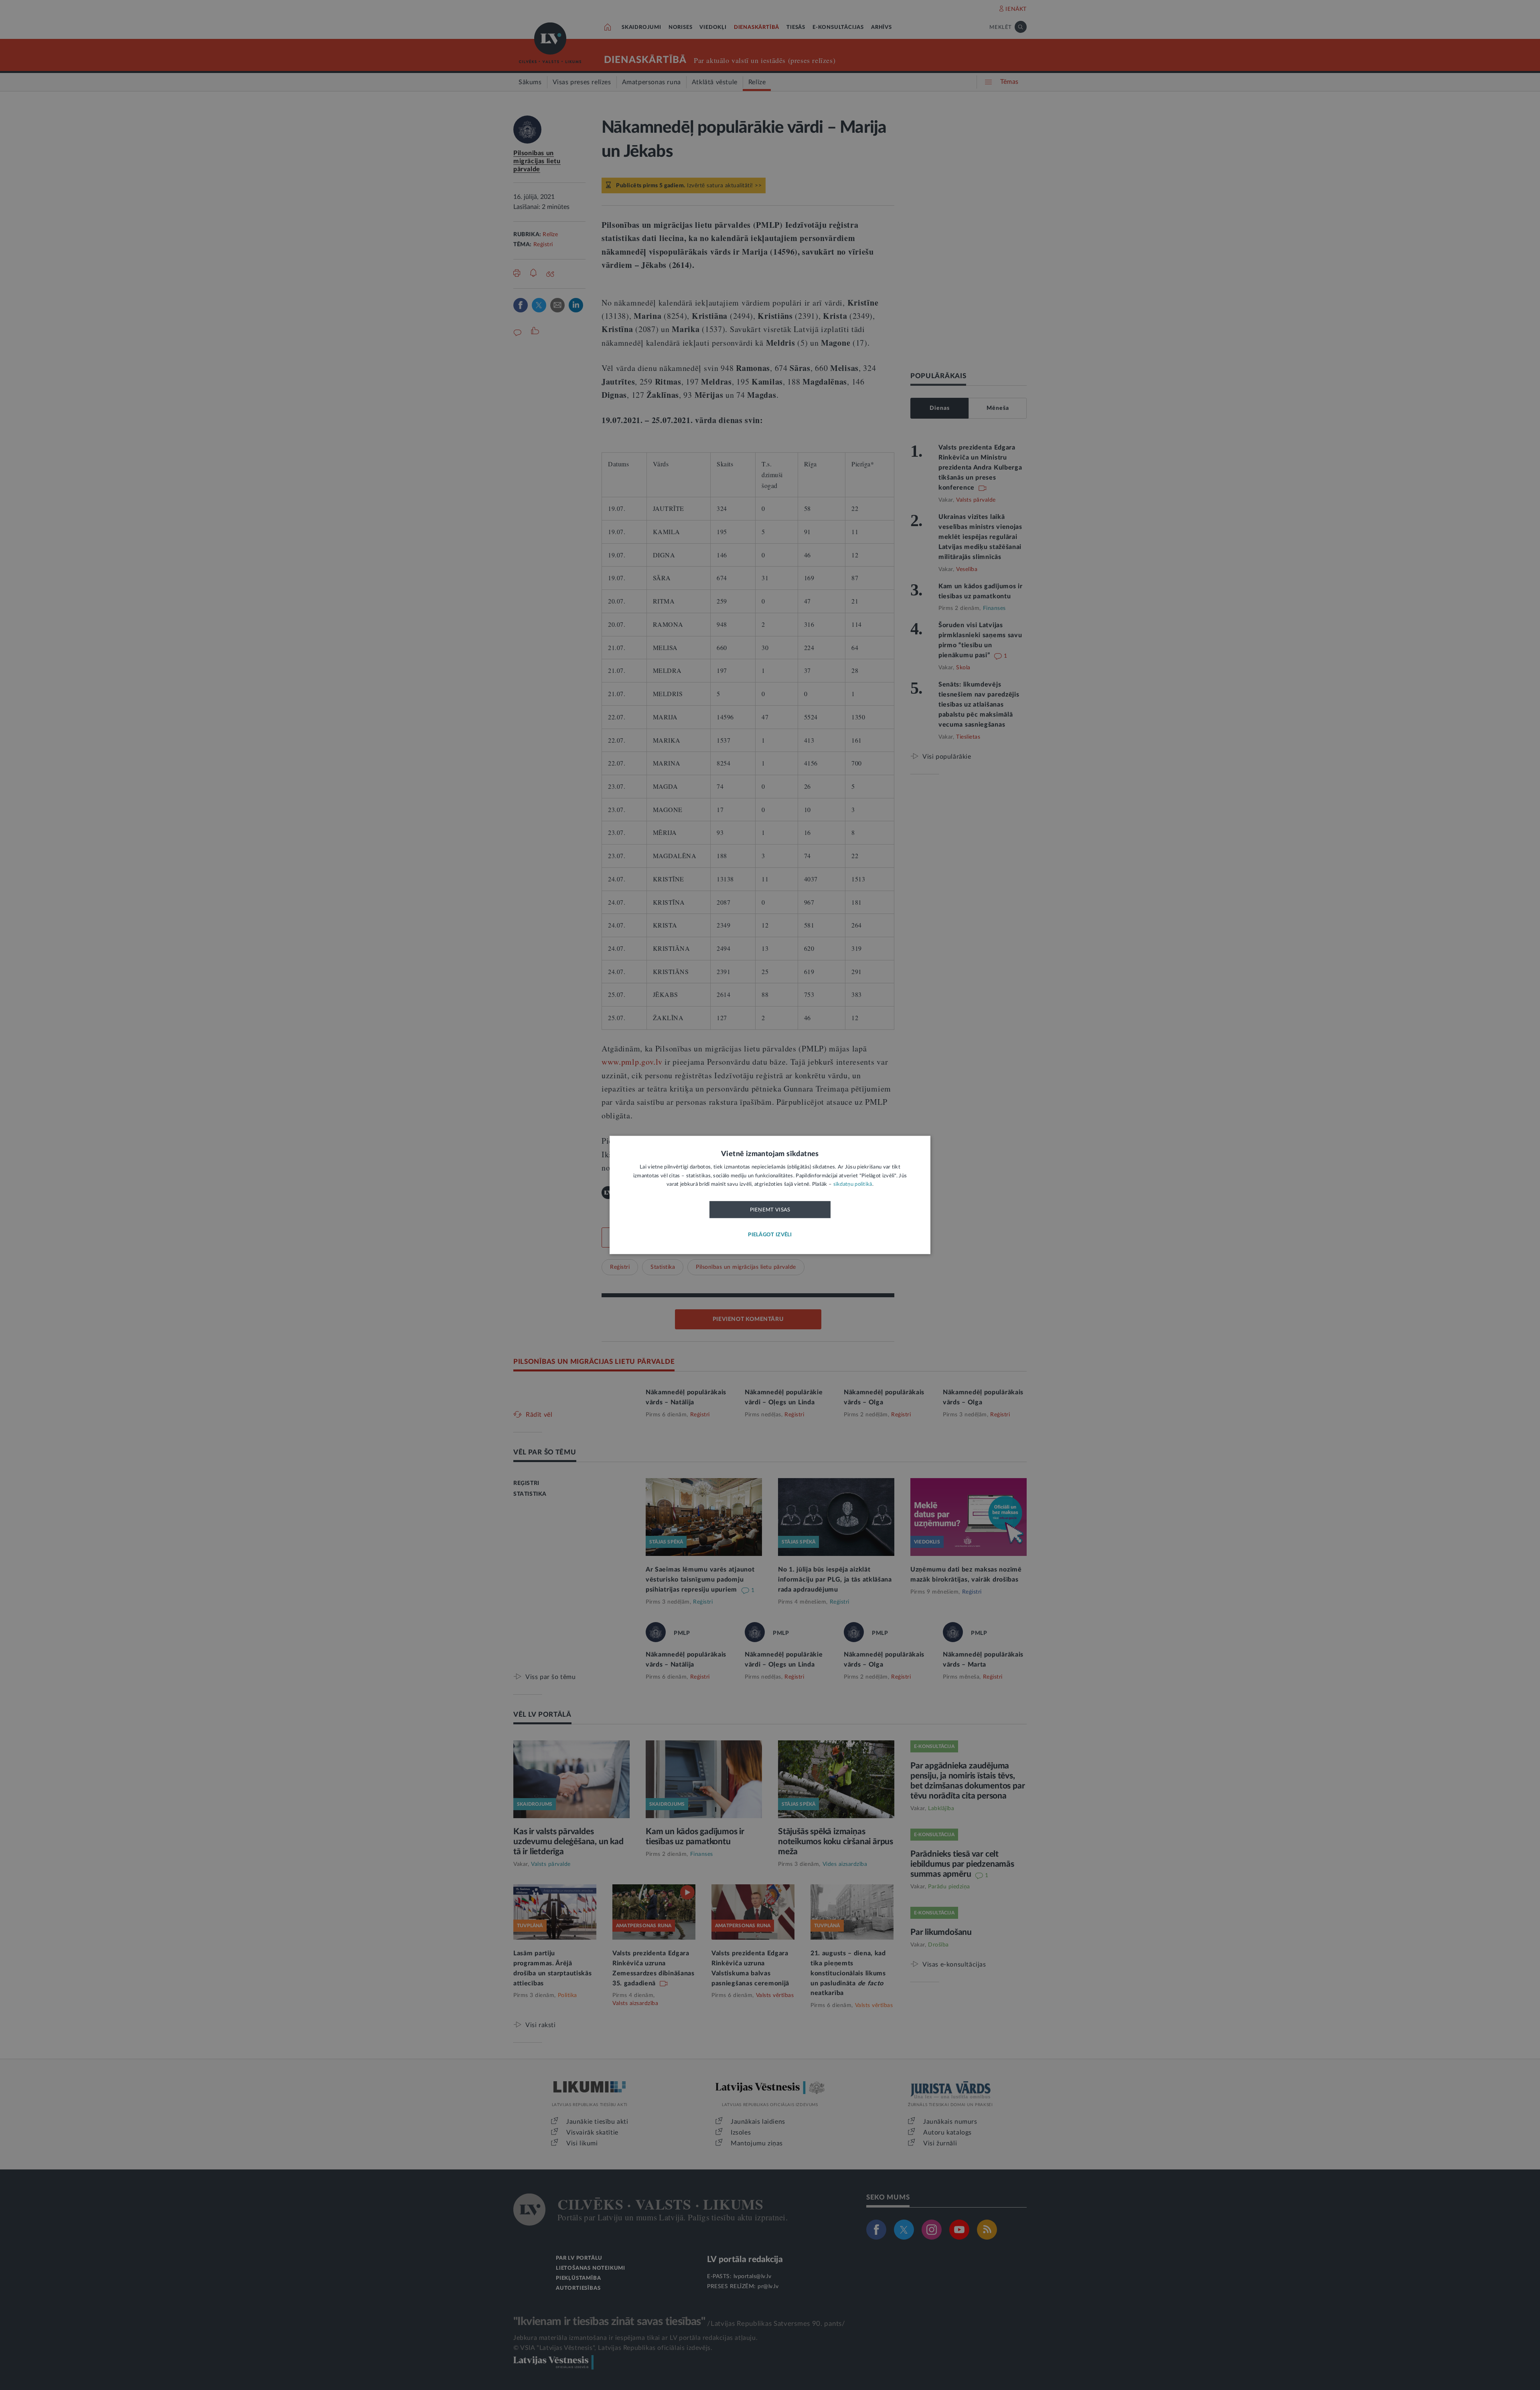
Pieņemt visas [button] (770, 1210)
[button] (770, 1235)
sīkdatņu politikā (853, 1185)
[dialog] (770, 1195)
